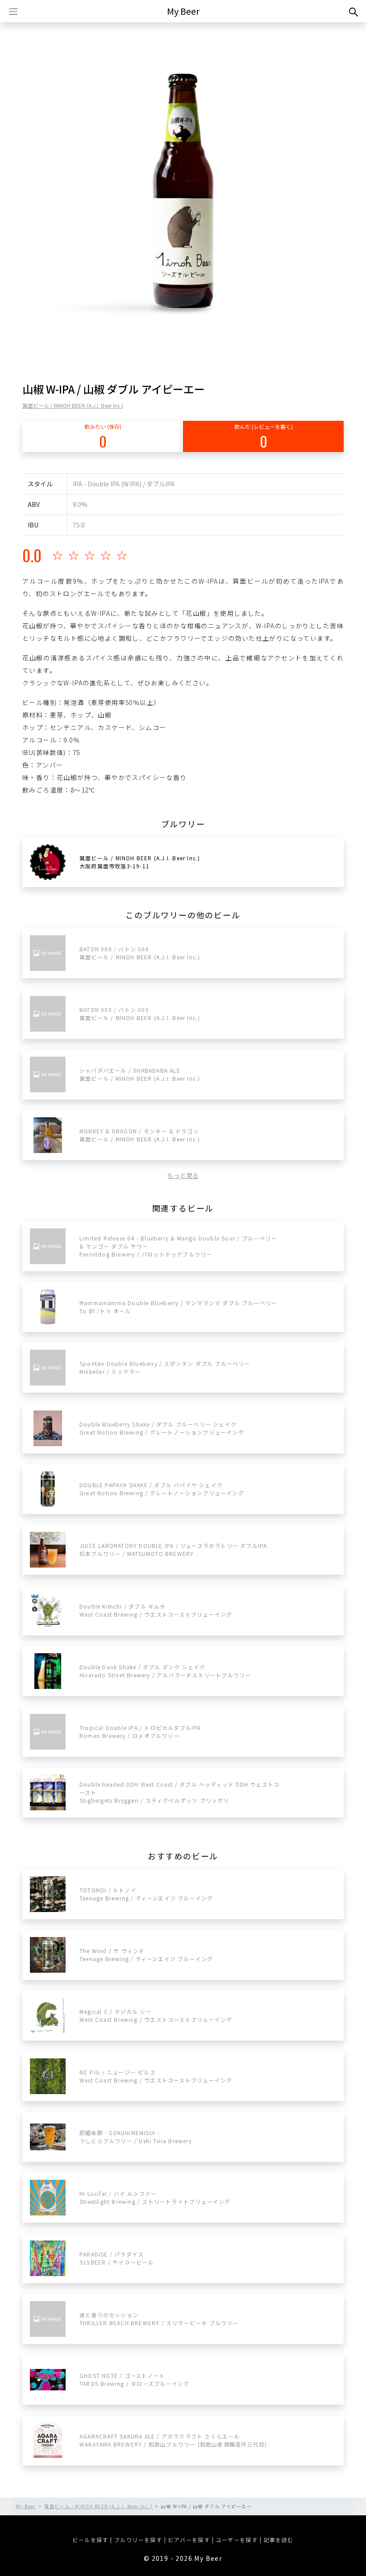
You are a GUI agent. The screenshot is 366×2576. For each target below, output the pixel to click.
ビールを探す (90, 2540)
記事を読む (279, 2540)
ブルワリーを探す (138, 2540)
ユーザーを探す (237, 2540)
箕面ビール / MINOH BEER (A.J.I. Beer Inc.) (73, 405)
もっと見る (183, 1175)
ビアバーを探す (189, 2540)
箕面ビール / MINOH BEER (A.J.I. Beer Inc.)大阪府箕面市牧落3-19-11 (140, 862)
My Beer (183, 11)
